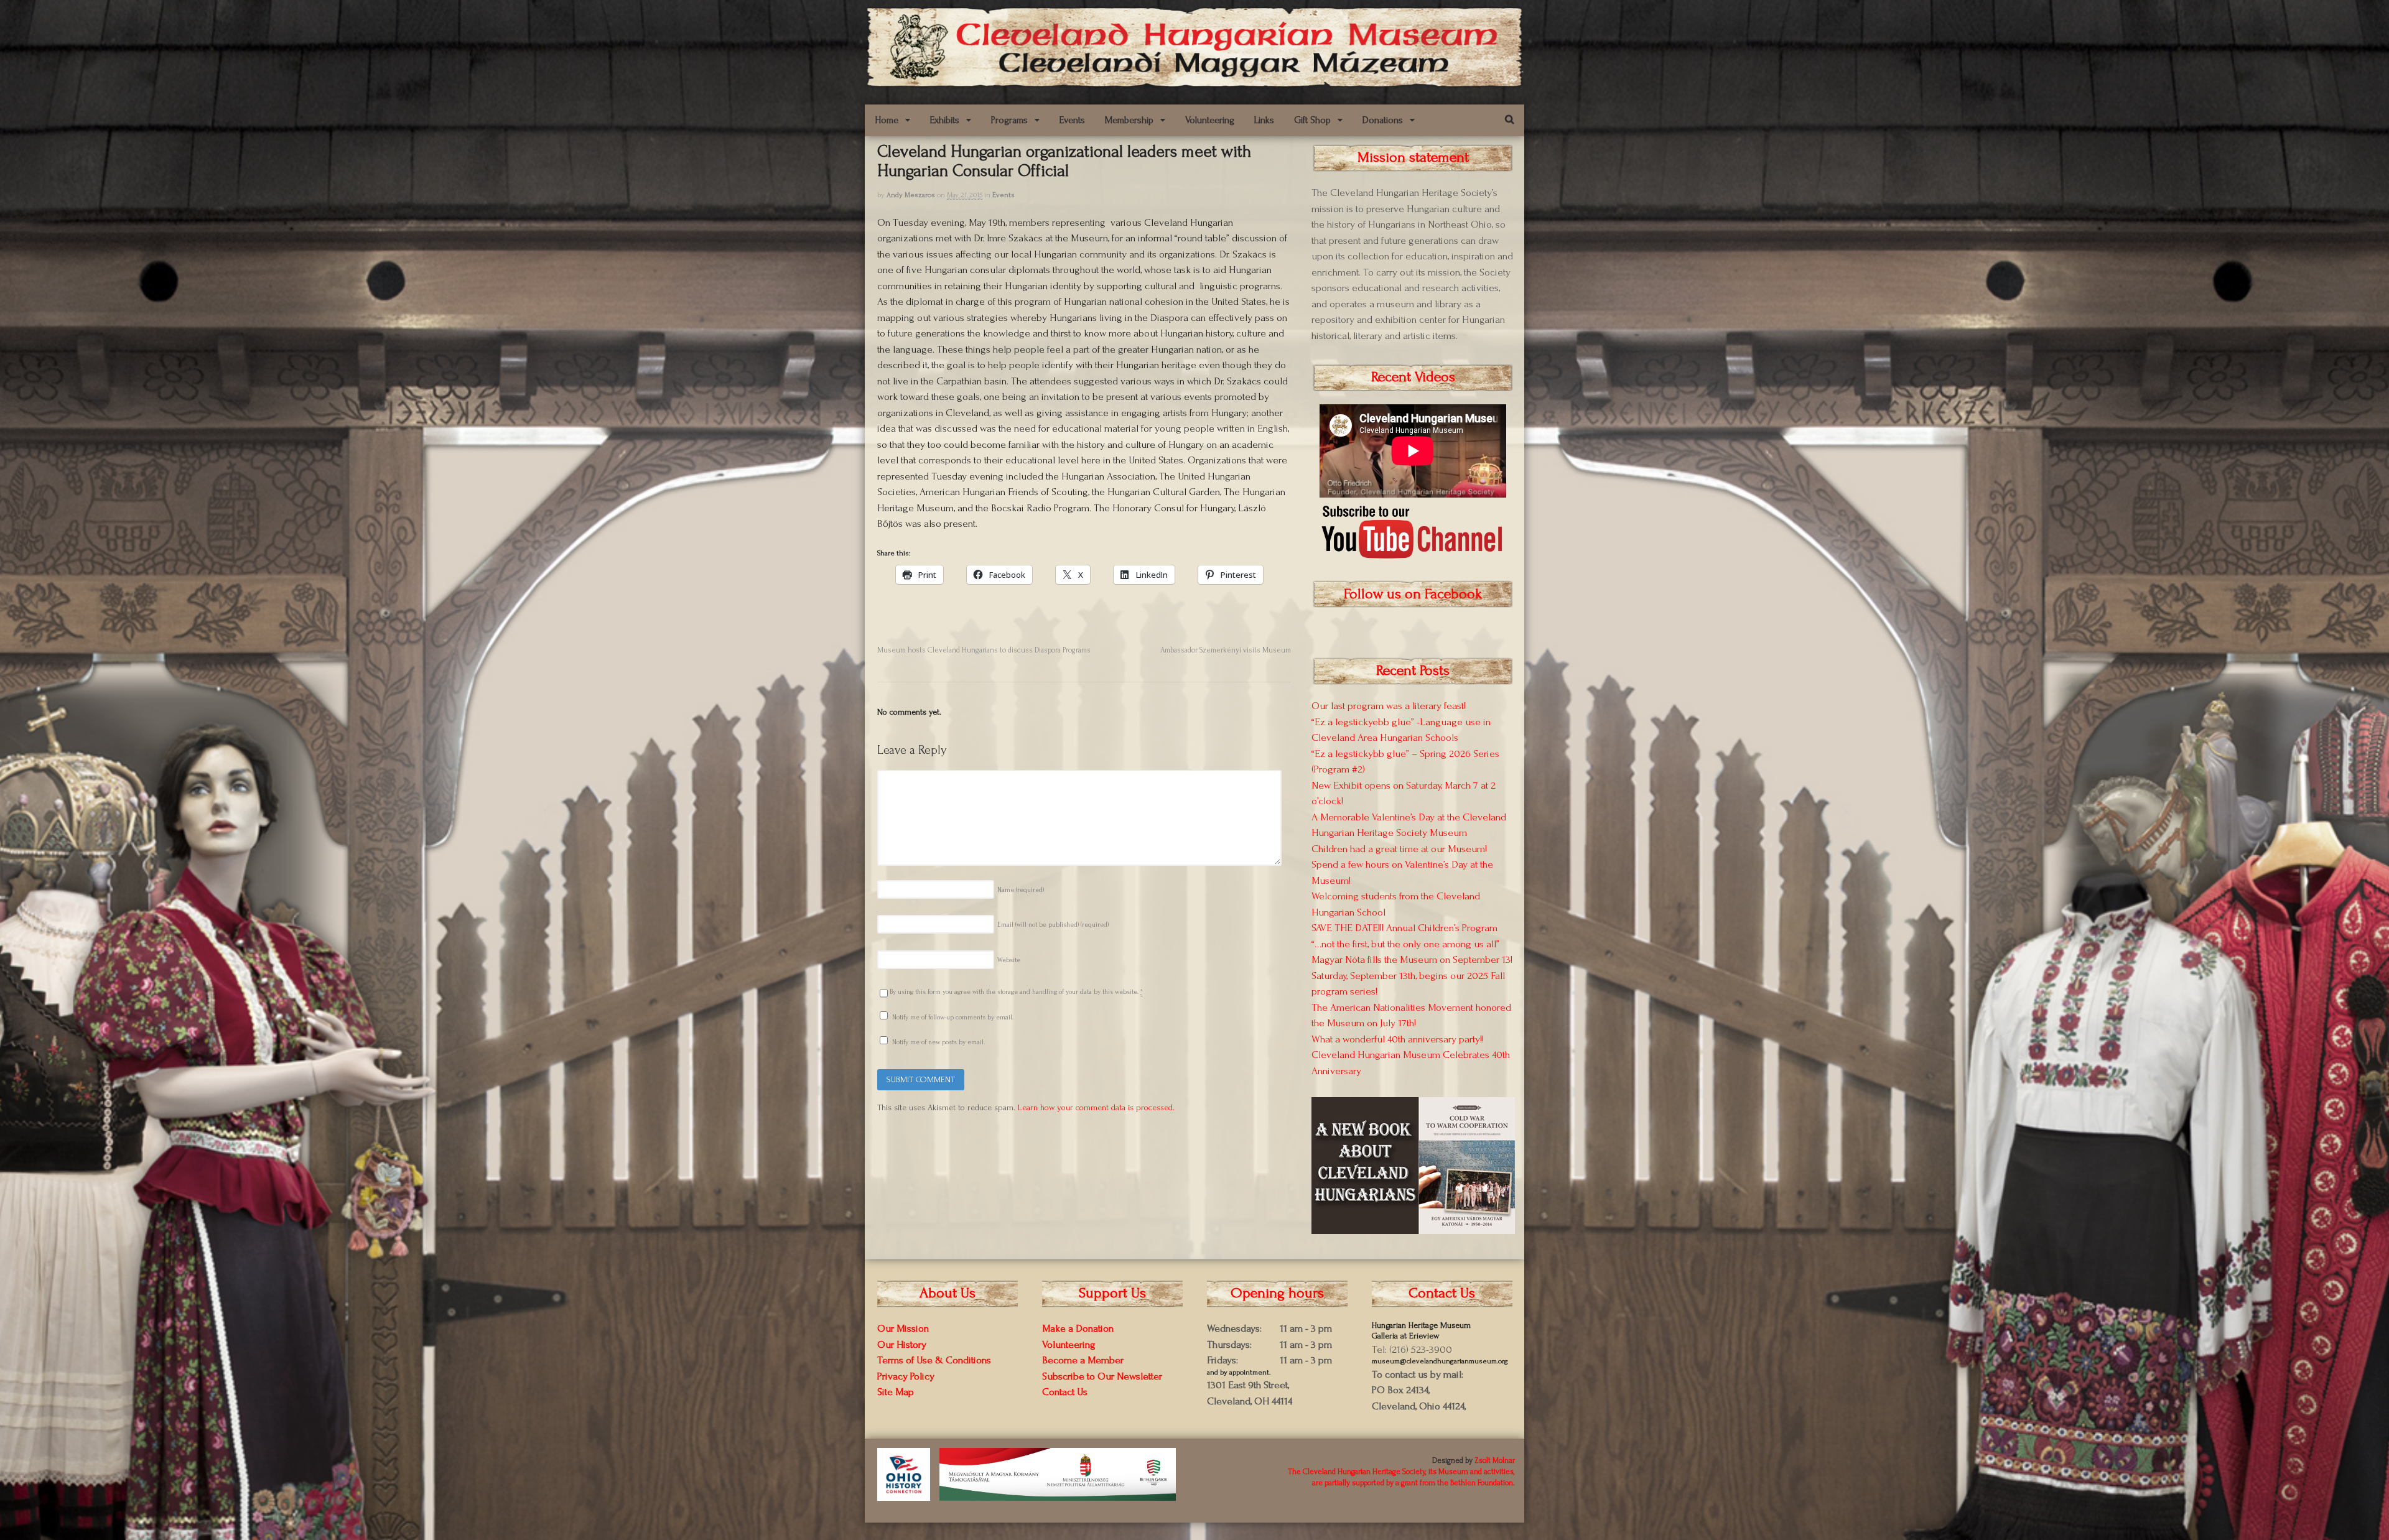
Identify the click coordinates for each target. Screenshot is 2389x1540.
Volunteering (1210, 120)
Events (1072, 120)
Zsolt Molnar (1495, 1460)
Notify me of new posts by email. (938, 1042)
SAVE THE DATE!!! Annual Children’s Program (1404, 928)
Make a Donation (1078, 1328)
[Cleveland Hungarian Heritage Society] (1194, 82)
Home (887, 120)
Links (1264, 120)
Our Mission (903, 1328)
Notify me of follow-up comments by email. (953, 1018)
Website (1009, 960)
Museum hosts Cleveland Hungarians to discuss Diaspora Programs (984, 650)
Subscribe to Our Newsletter (1102, 1376)
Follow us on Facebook (1413, 594)
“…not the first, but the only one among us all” (1405, 944)
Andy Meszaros (911, 195)
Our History (902, 1344)
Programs (1009, 120)
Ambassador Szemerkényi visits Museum (1226, 650)
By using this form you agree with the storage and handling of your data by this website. (1016, 992)
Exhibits (945, 120)
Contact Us (1065, 1392)
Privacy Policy (906, 1376)
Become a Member (1083, 1360)
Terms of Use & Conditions (934, 1360)
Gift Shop (1312, 120)
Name (1021, 890)
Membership (1129, 120)
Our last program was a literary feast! (1389, 706)
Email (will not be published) (1053, 925)
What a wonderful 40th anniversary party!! (1398, 1039)
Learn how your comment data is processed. (1096, 1107)
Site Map (896, 1392)
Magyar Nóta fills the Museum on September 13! (1412, 959)
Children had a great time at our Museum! (1399, 849)
